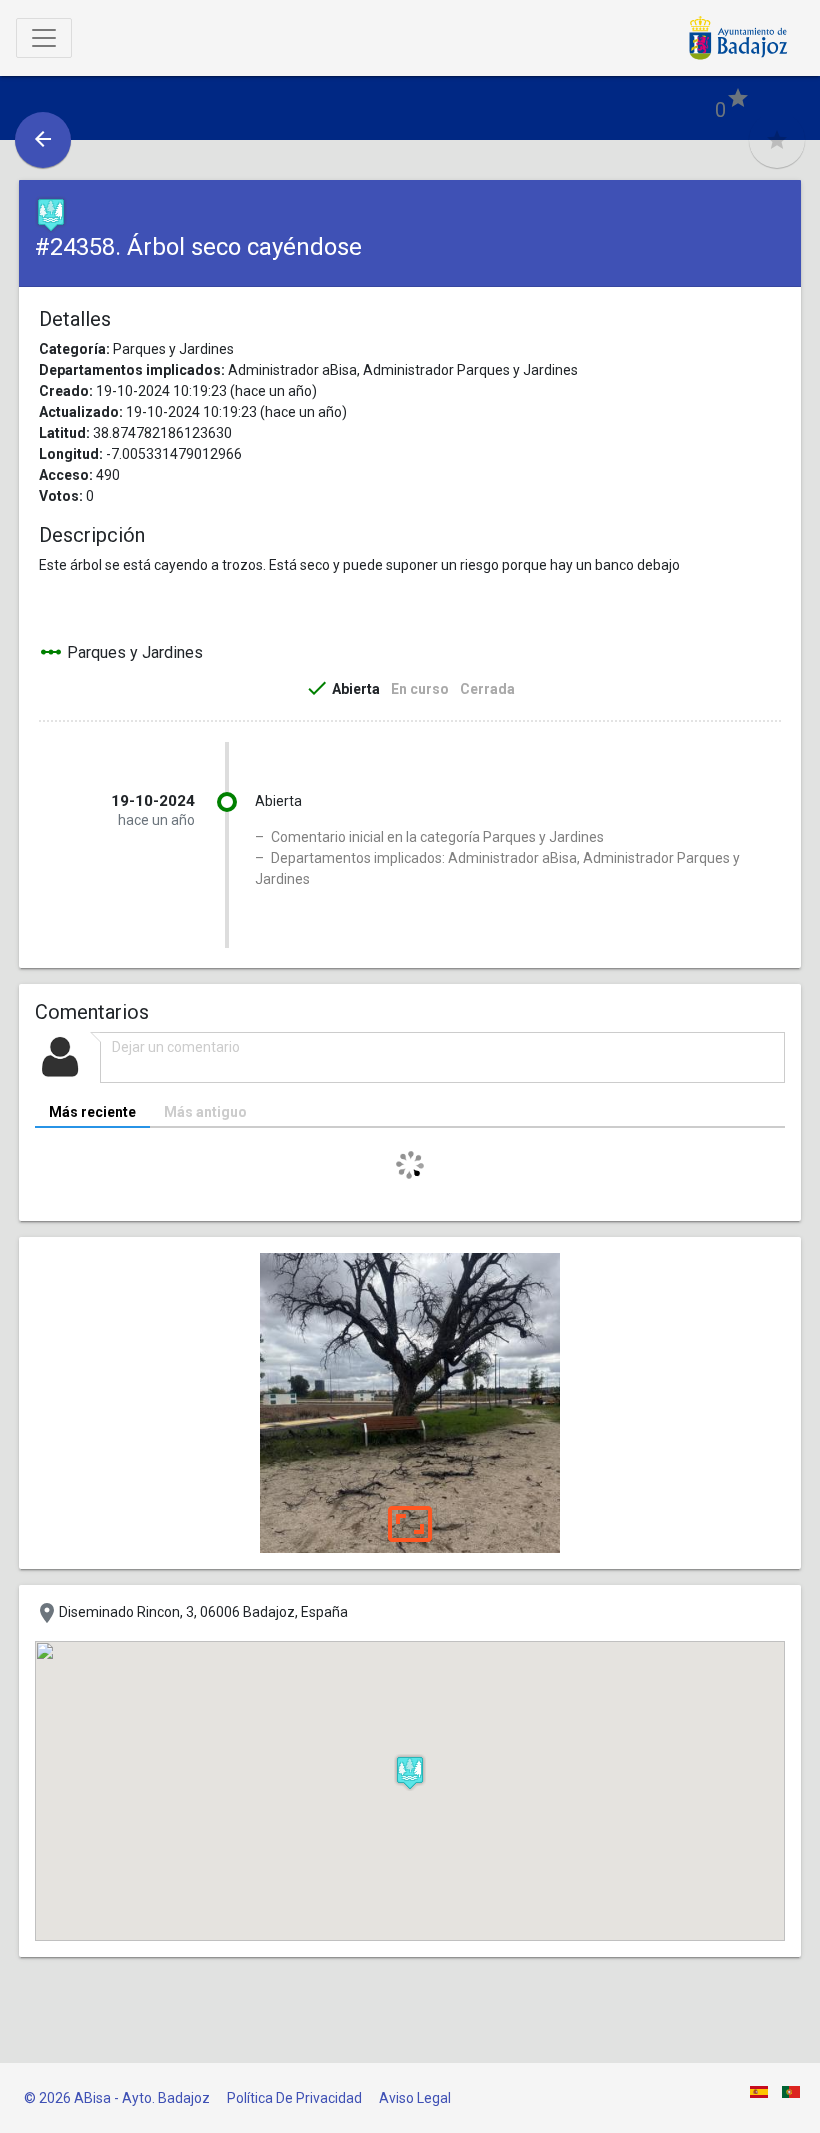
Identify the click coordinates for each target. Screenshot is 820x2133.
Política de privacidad (294, 2098)
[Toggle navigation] (44, 38)
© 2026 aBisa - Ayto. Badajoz (117, 2098)
